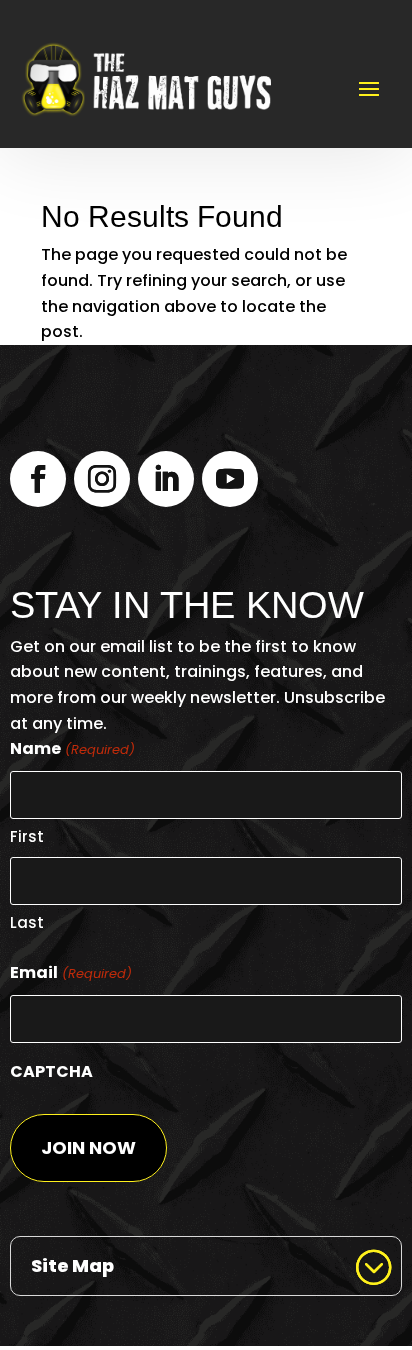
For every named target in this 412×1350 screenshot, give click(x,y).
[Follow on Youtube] (230, 479)
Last (27, 922)
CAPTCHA (51, 1071)
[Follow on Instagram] (102, 479)
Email (70, 972)
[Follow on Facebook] (38, 479)
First (27, 836)
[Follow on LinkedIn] (166, 479)
